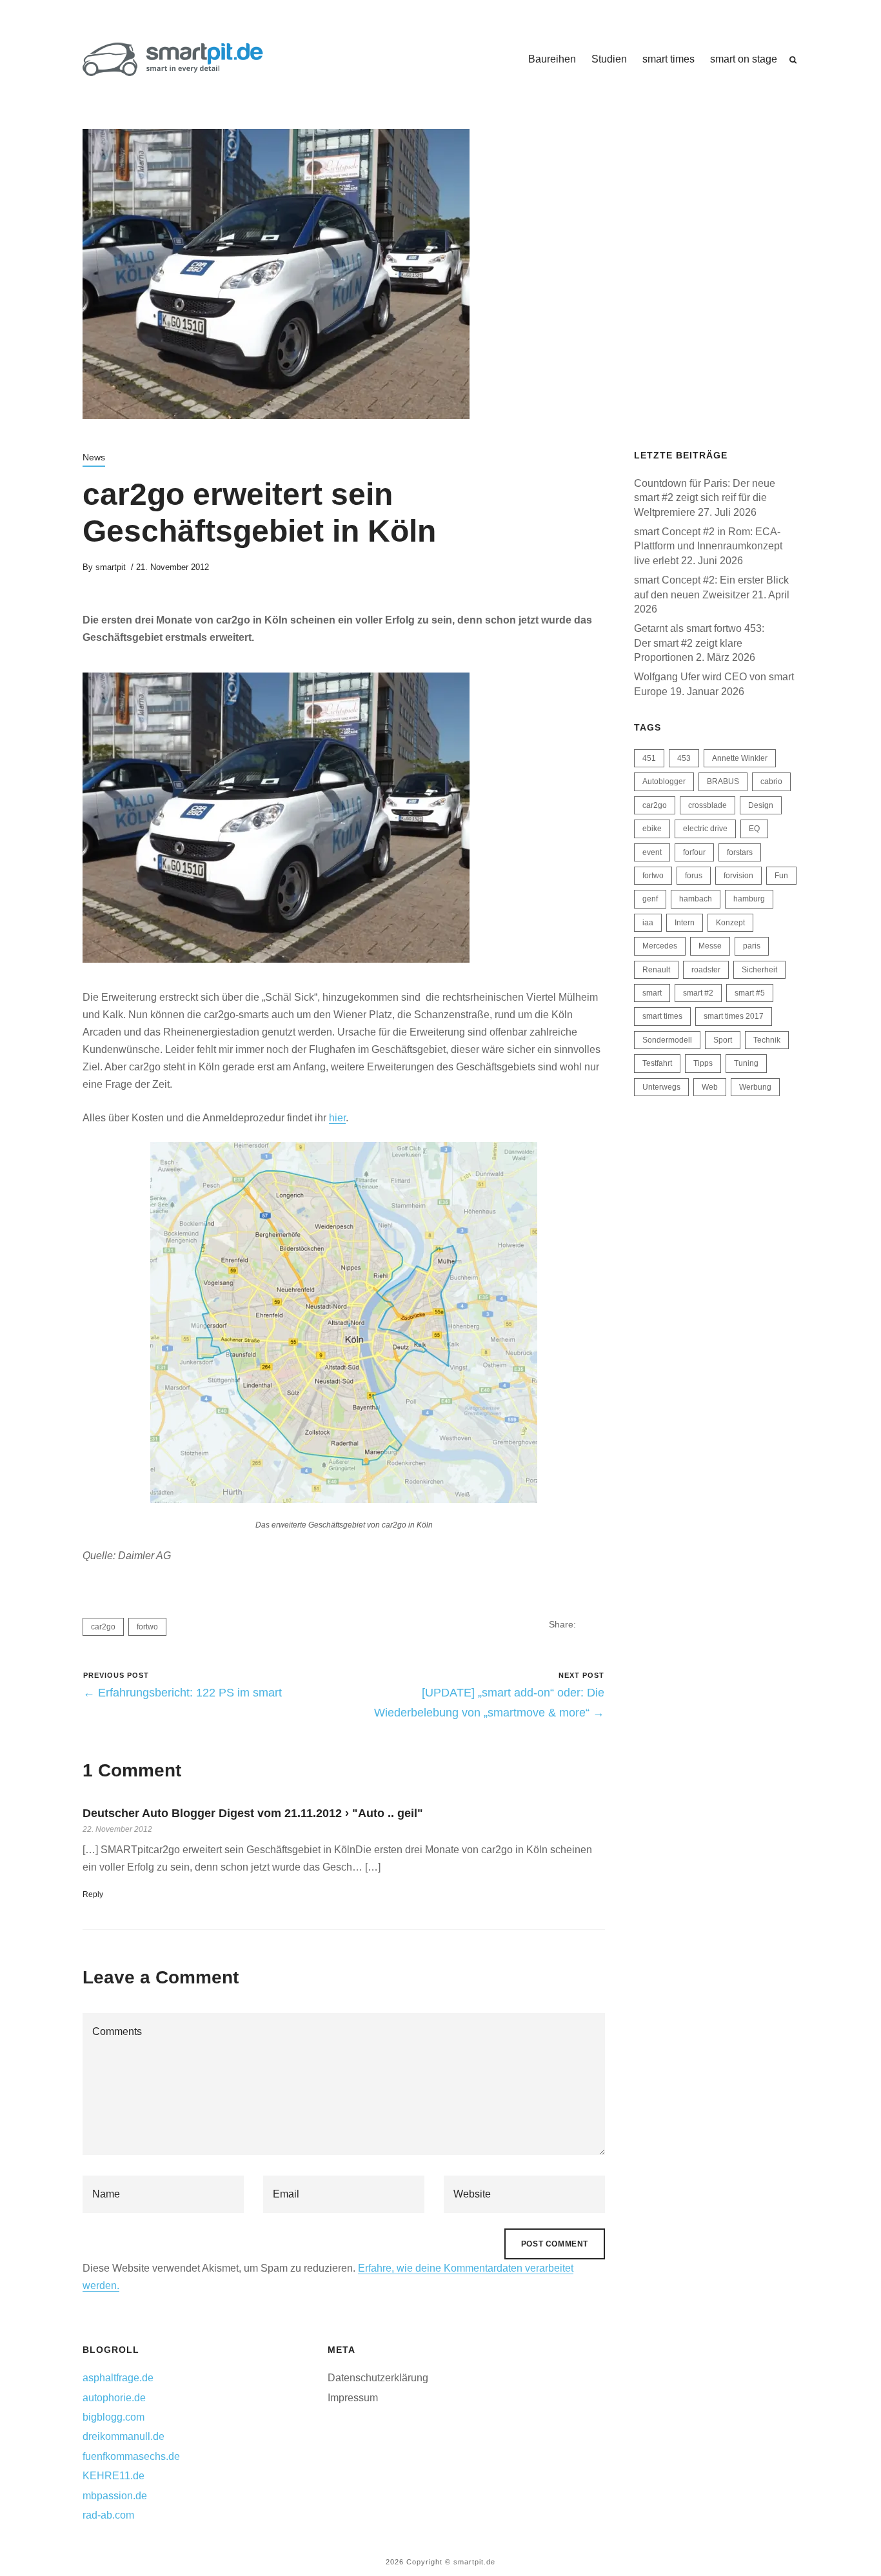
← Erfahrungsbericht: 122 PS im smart (183, 1693)
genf (650, 899)
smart (652, 993)
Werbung (755, 1087)
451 (649, 758)
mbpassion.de (115, 2496)
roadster (706, 970)
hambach (696, 899)
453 (684, 758)
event (652, 852)
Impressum (353, 2398)
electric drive (705, 829)
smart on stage (744, 59)
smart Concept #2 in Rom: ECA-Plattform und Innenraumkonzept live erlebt (708, 546)
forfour (694, 852)
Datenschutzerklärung (378, 2378)
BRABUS (723, 782)
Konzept (730, 923)
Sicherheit (759, 970)
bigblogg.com (114, 2417)
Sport (723, 1040)
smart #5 (750, 993)
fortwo (147, 1627)
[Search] (793, 60)
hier (337, 1118)
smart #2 (698, 993)
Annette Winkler (740, 758)
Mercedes (660, 946)
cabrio (771, 782)
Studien (609, 59)
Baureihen (552, 59)
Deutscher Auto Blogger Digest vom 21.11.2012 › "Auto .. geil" (253, 1813)
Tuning (746, 1063)
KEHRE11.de (114, 2476)
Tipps (703, 1063)
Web (710, 1087)
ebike (652, 829)
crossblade (708, 805)
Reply (93, 1894)
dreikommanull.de (124, 2436)
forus (694, 876)
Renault (656, 970)
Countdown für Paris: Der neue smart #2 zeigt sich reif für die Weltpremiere (705, 498)
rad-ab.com (108, 2515)
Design (761, 805)
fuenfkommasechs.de (131, 2456)
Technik (767, 1040)
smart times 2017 (734, 1016)
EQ (754, 829)
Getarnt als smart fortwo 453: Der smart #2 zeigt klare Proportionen (699, 643)
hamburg (749, 899)
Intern (685, 923)
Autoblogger (664, 782)
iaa (648, 923)
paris (752, 946)
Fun (781, 876)
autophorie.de (114, 2398)
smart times (668, 59)
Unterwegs (661, 1087)
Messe (710, 946)
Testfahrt (657, 1063)
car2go (103, 1627)
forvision (738, 876)
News (94, 457)
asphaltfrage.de (118, 2378)
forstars (740, 852)
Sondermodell (667, 1040)
